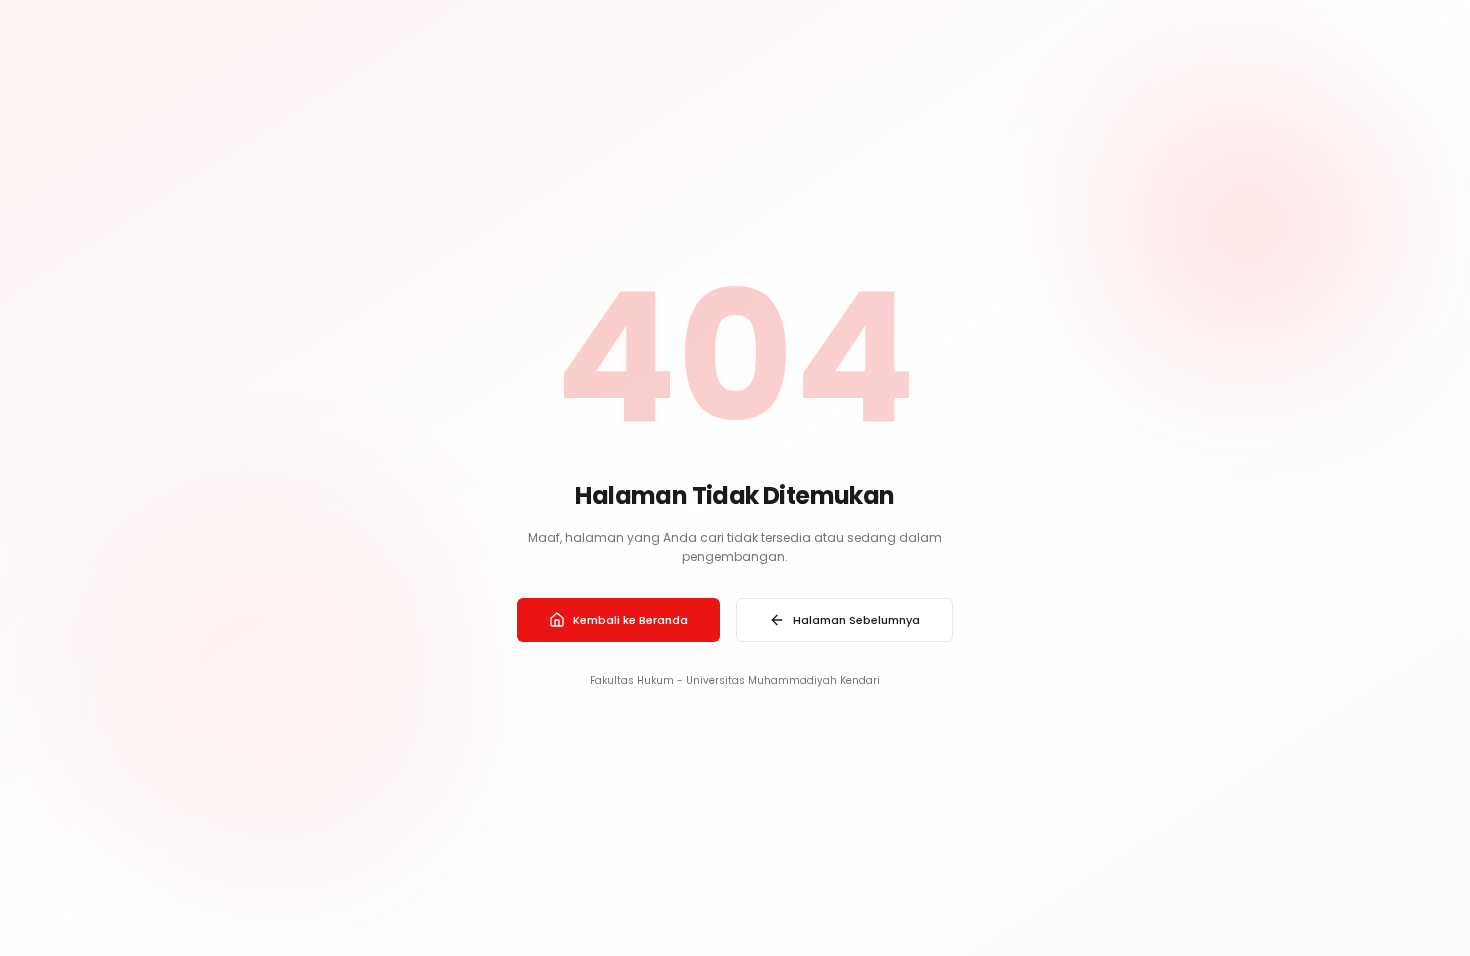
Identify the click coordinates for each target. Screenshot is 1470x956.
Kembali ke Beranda (630, 620)
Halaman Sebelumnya (856, 620)
